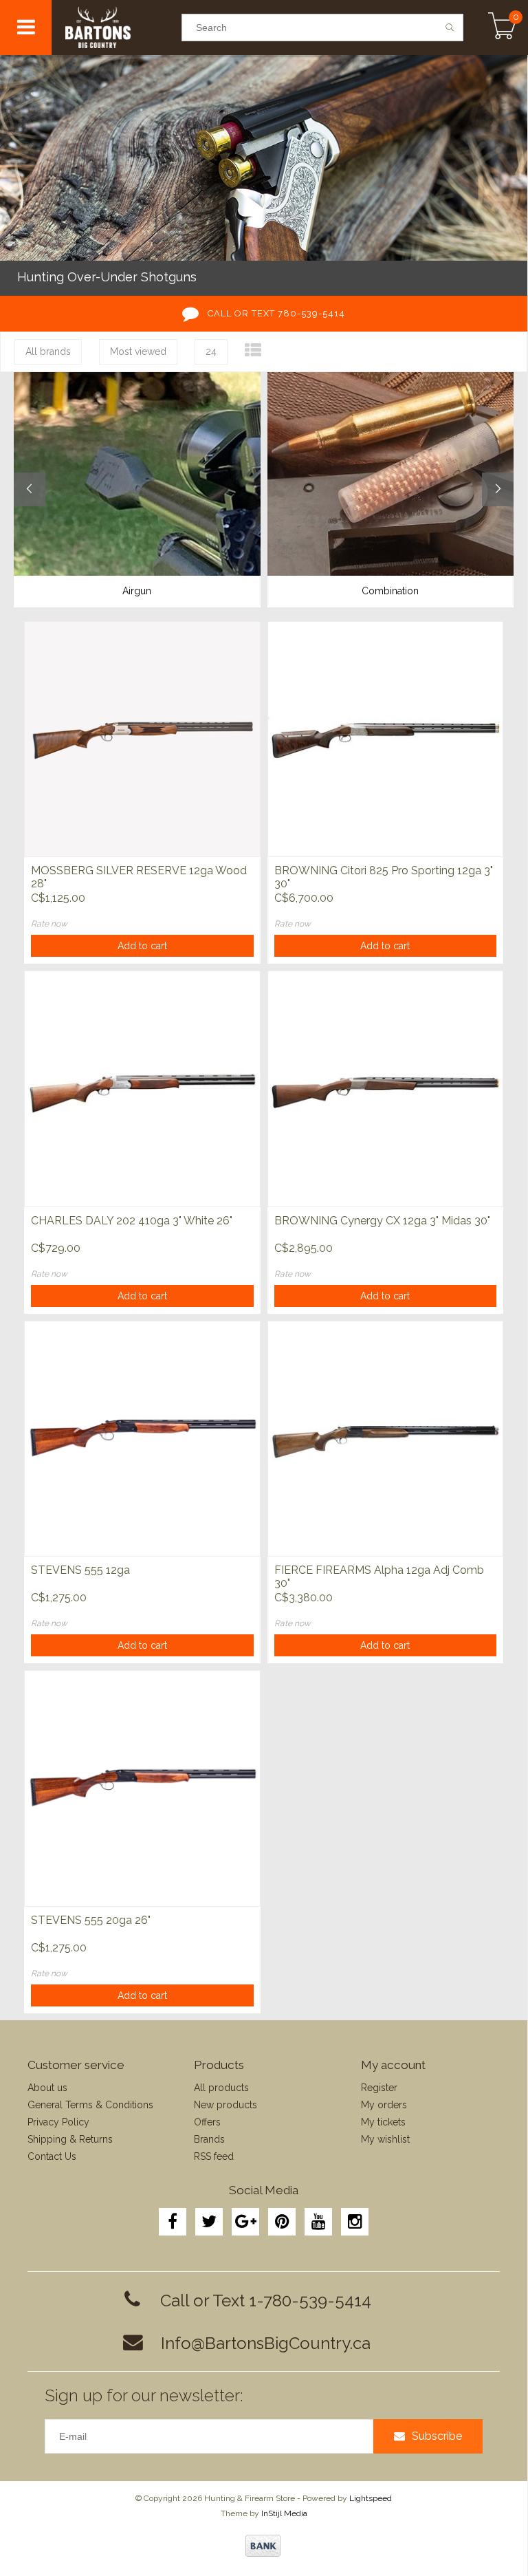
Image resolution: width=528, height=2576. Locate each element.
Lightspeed (371, 2498)
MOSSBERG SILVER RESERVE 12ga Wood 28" (139, 877)
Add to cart (142, 946)
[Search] (450, 28)
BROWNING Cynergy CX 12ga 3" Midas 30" (382, 1221)
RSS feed (214, 2156)
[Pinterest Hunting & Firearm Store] (282, 2222)
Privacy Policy (58, 2122)
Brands (209, 2139)
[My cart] (502, 28)
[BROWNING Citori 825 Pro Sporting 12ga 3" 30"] (386, 739)
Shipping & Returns (70, 2139)
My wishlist (385, 2139)
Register (379, 2088)
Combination (390, 591)
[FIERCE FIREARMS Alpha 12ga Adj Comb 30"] (386, 1439)
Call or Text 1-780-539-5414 (266, 2301)
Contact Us (52, 2156)
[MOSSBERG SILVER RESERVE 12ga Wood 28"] (142, 739)
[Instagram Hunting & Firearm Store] (355, 2222)
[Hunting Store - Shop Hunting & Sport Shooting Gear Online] (116, 28)
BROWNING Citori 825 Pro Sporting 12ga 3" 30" (384, 877)
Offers (207, 2122)
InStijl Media (284, 2513)
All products (221, 2088)
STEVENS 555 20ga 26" (91, 1920)
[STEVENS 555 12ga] (142, 1439)
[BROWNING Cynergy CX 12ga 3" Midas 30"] (386, 1089)
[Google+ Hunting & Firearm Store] (245, 2222)
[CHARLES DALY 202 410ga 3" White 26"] (142, 1089)
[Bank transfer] (263, 2546)
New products (225, 2105)
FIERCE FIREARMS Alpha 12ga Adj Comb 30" (379, 1577)
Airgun (137, 591)
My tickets (383, 2122)
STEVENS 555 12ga (80, 1570)
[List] (253, 350)
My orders (384, 2105)
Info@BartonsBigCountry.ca (266, 2343)
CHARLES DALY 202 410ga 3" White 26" (132, 1221)
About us (47, 2088)
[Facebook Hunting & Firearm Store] (173, 2222)
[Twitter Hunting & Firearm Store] (209, 2222)
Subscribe (437, 2436)
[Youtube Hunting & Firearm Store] (318, 2222)
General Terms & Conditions (90, 2105)
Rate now (49, 924)
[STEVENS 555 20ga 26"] (142, 1788)
